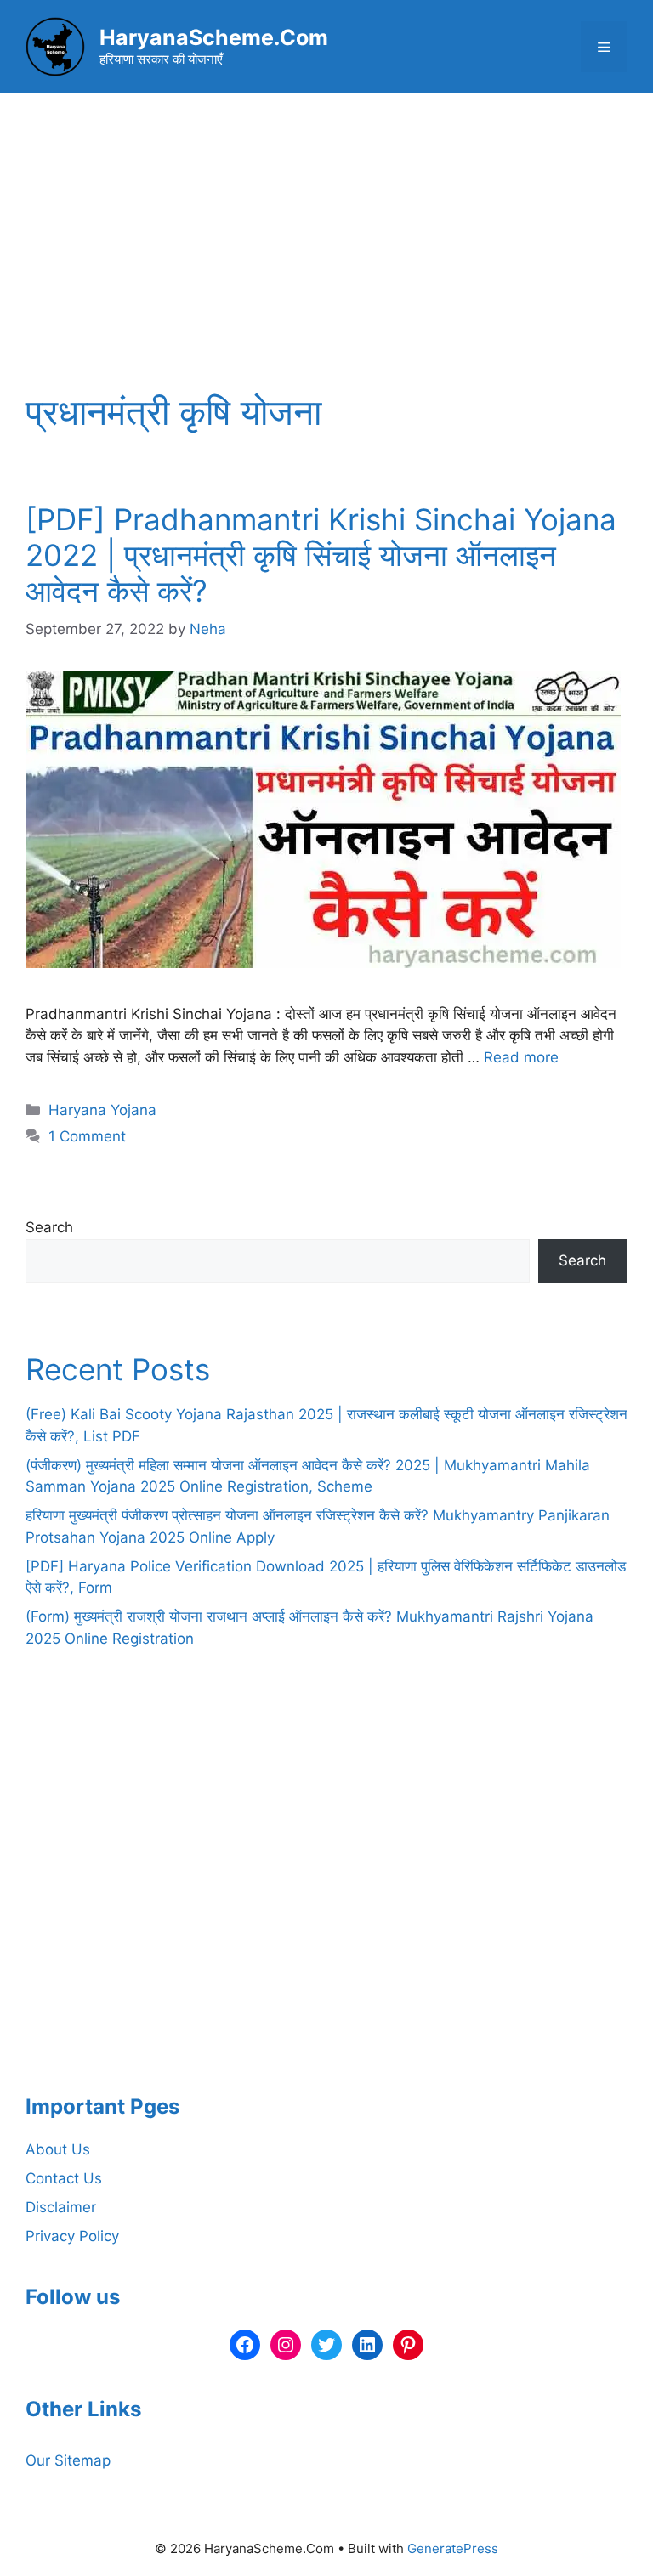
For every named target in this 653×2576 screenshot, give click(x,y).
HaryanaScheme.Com (214, 37)
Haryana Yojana (102, 1110)
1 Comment (87, 1136)
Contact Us (64, 2178)
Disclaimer (61, 2207)
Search (49, 1227)
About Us (58, 2149)
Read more (521, 1057)
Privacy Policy (72, 2236)
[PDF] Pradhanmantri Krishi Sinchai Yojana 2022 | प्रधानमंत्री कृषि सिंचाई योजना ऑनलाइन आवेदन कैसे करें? (321, 555)
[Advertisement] (326, 221)
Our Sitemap (68, 2460)
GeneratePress (453, 2548)
